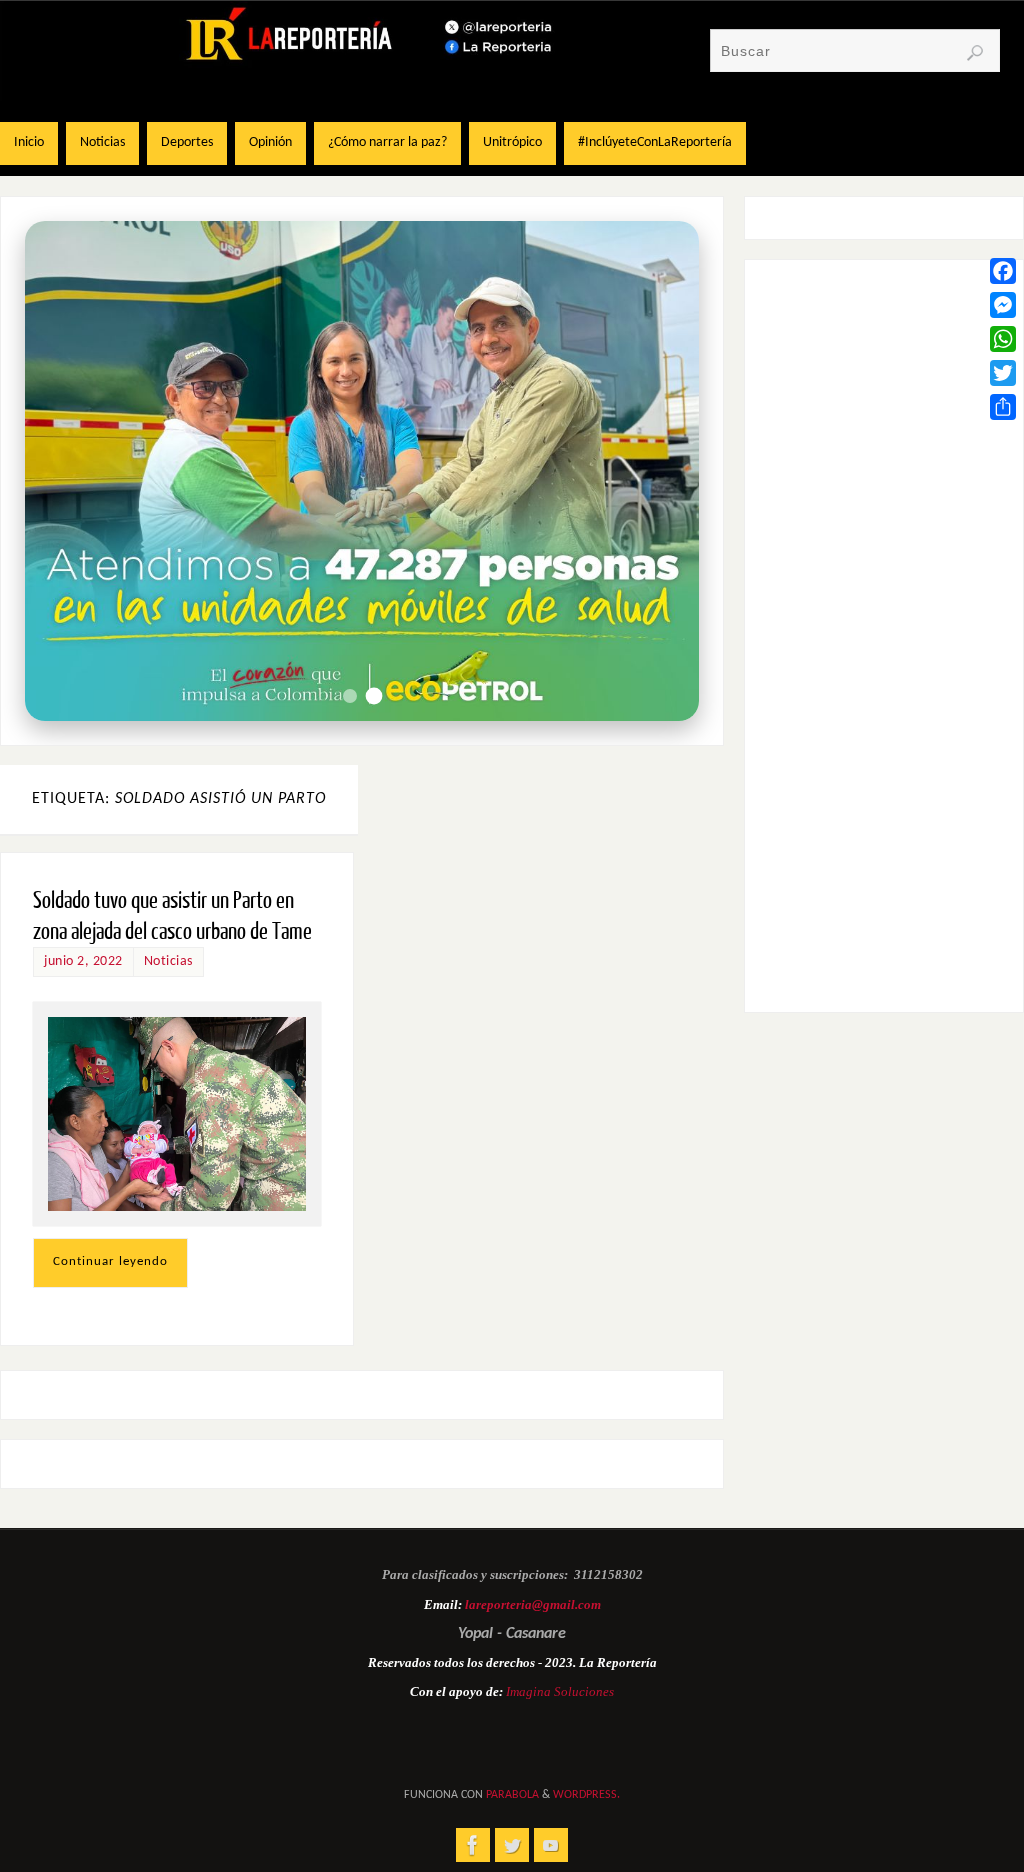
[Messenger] (1003, 305)
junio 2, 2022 (83, 961)
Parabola (512, 1795)
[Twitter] (1003, 373)
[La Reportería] (473, 1845)
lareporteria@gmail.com (533, 1604)
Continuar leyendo (110, 1261)
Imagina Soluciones (560, 1691)
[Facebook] (1003, 271)
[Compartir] (1003, 407)
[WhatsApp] (1003, 339)
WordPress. (586, 1795)
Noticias (168, 961)
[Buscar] (975, 53)
